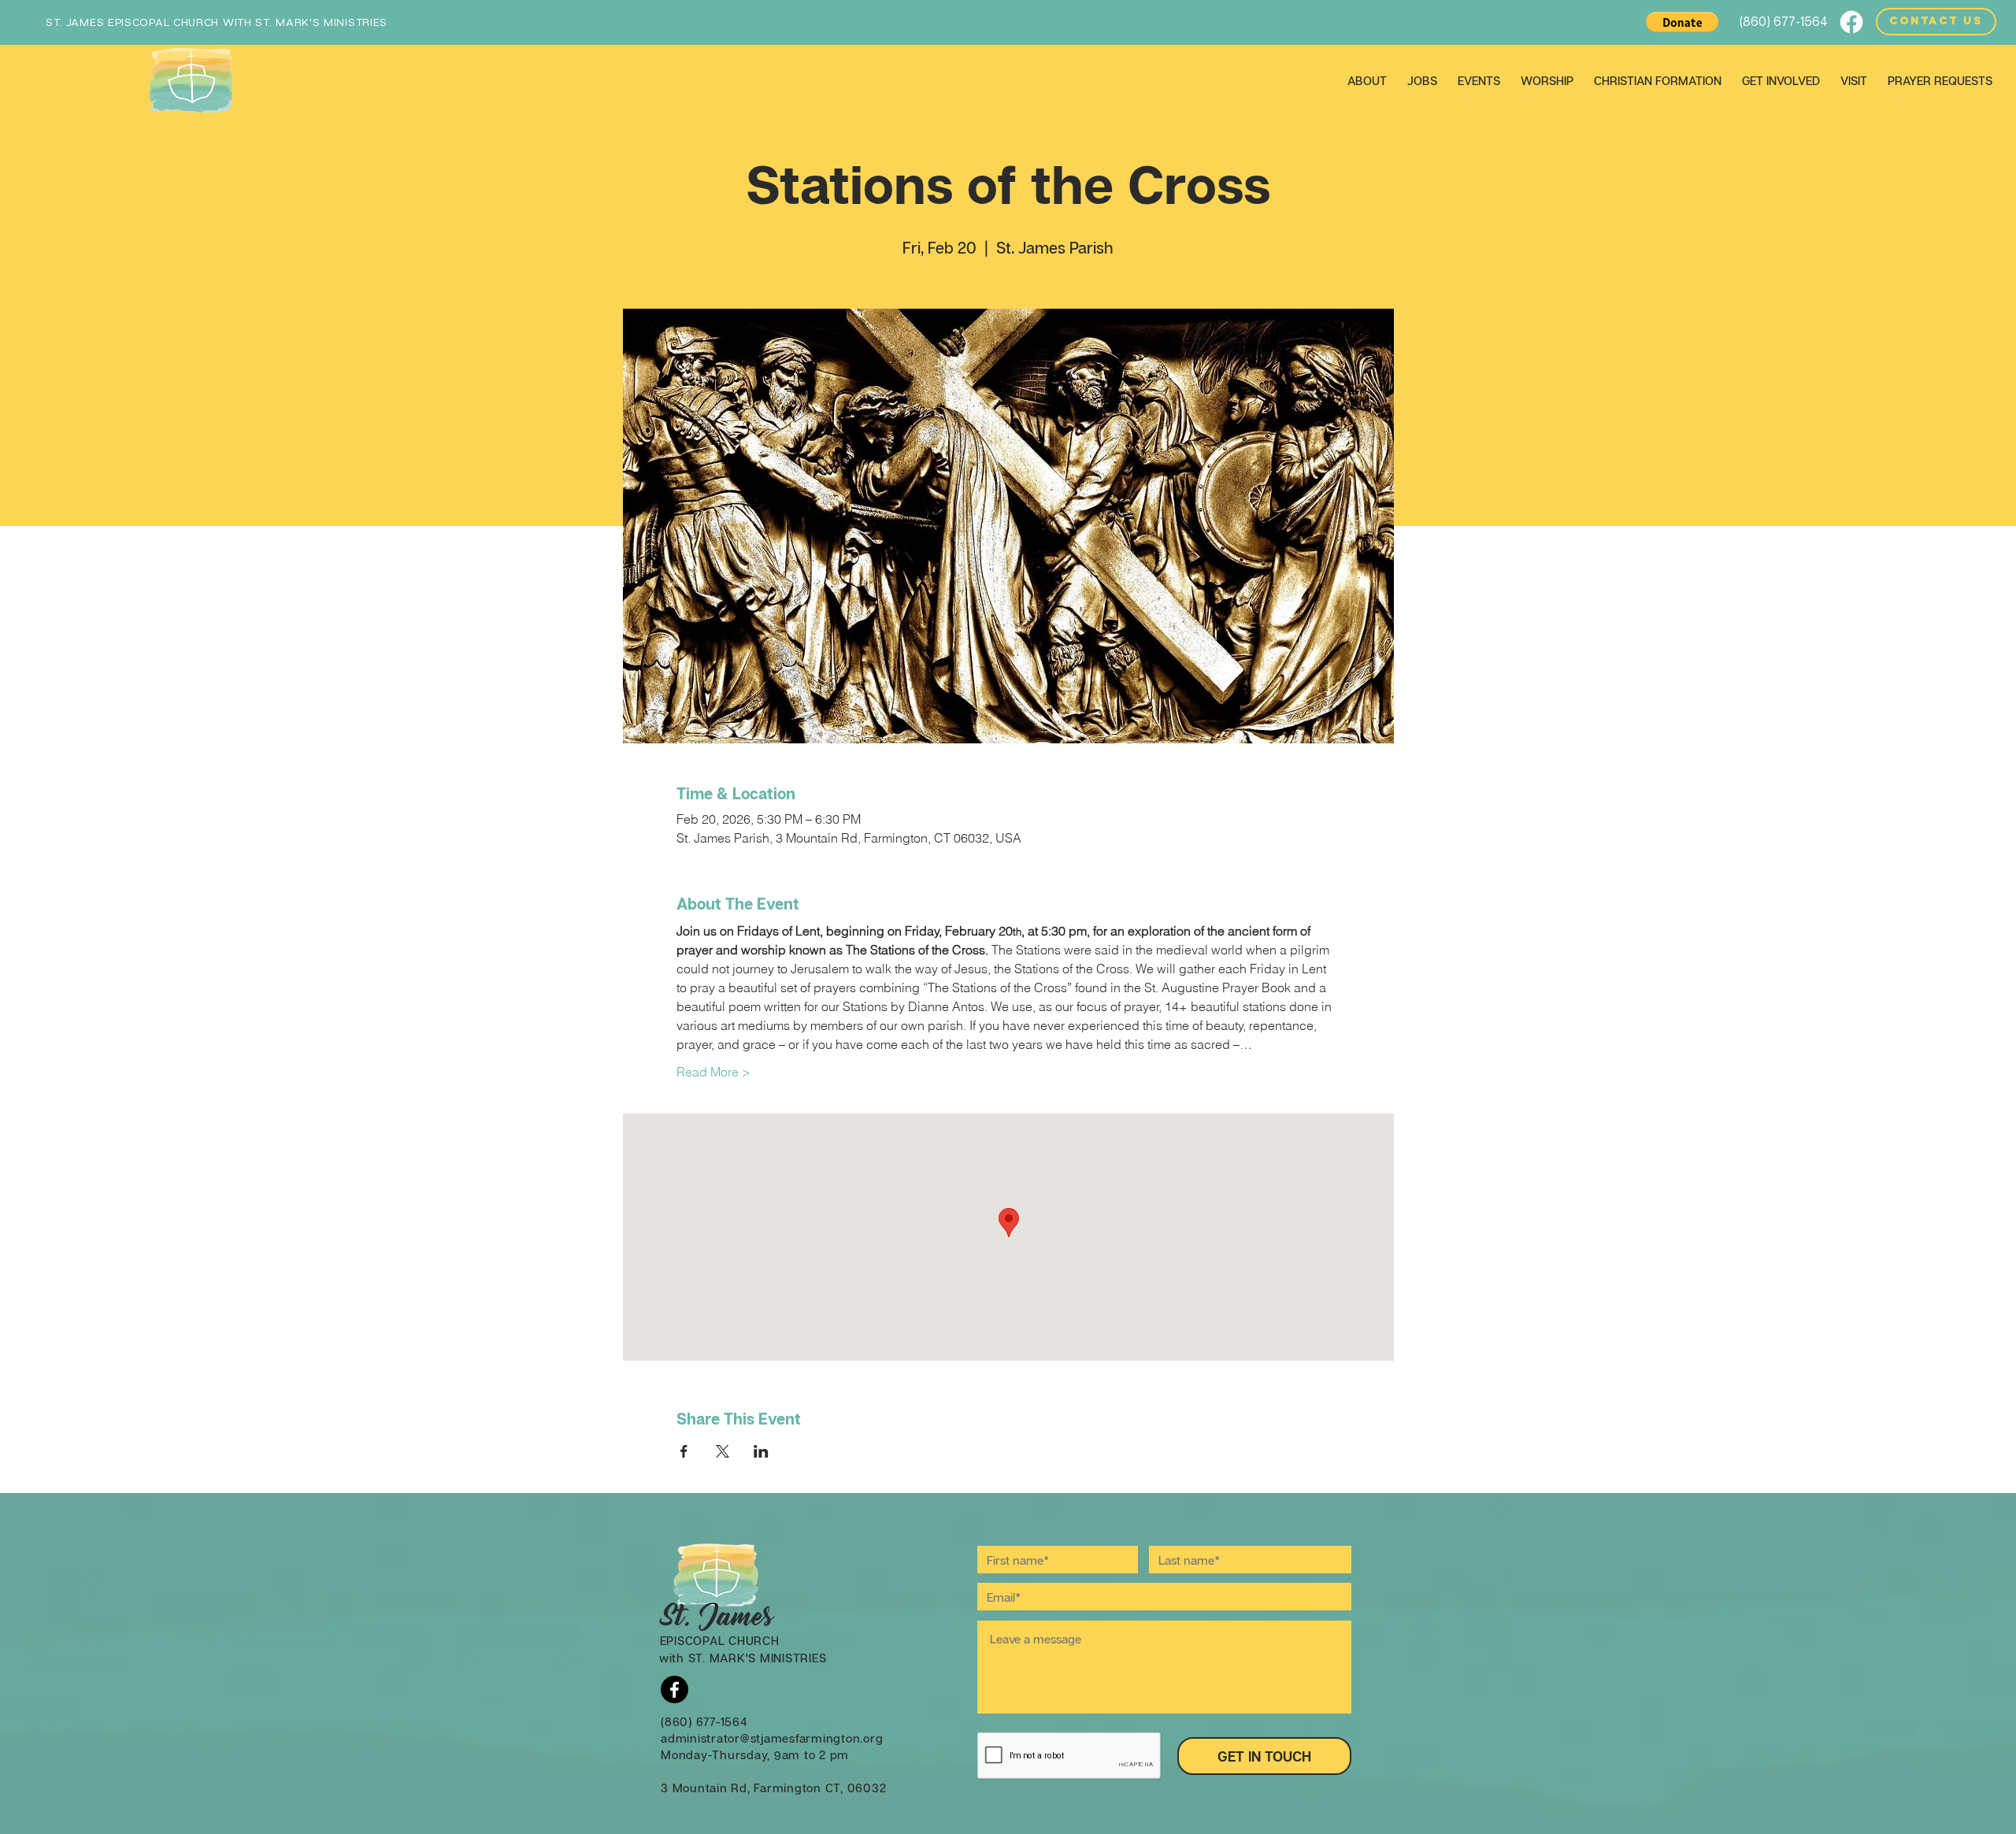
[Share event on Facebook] (684, 1451)
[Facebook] (1851, 22)
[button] (1682, 22)
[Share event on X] (723, 1451)
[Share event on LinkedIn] (761, 1451)
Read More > (713, 1072)
